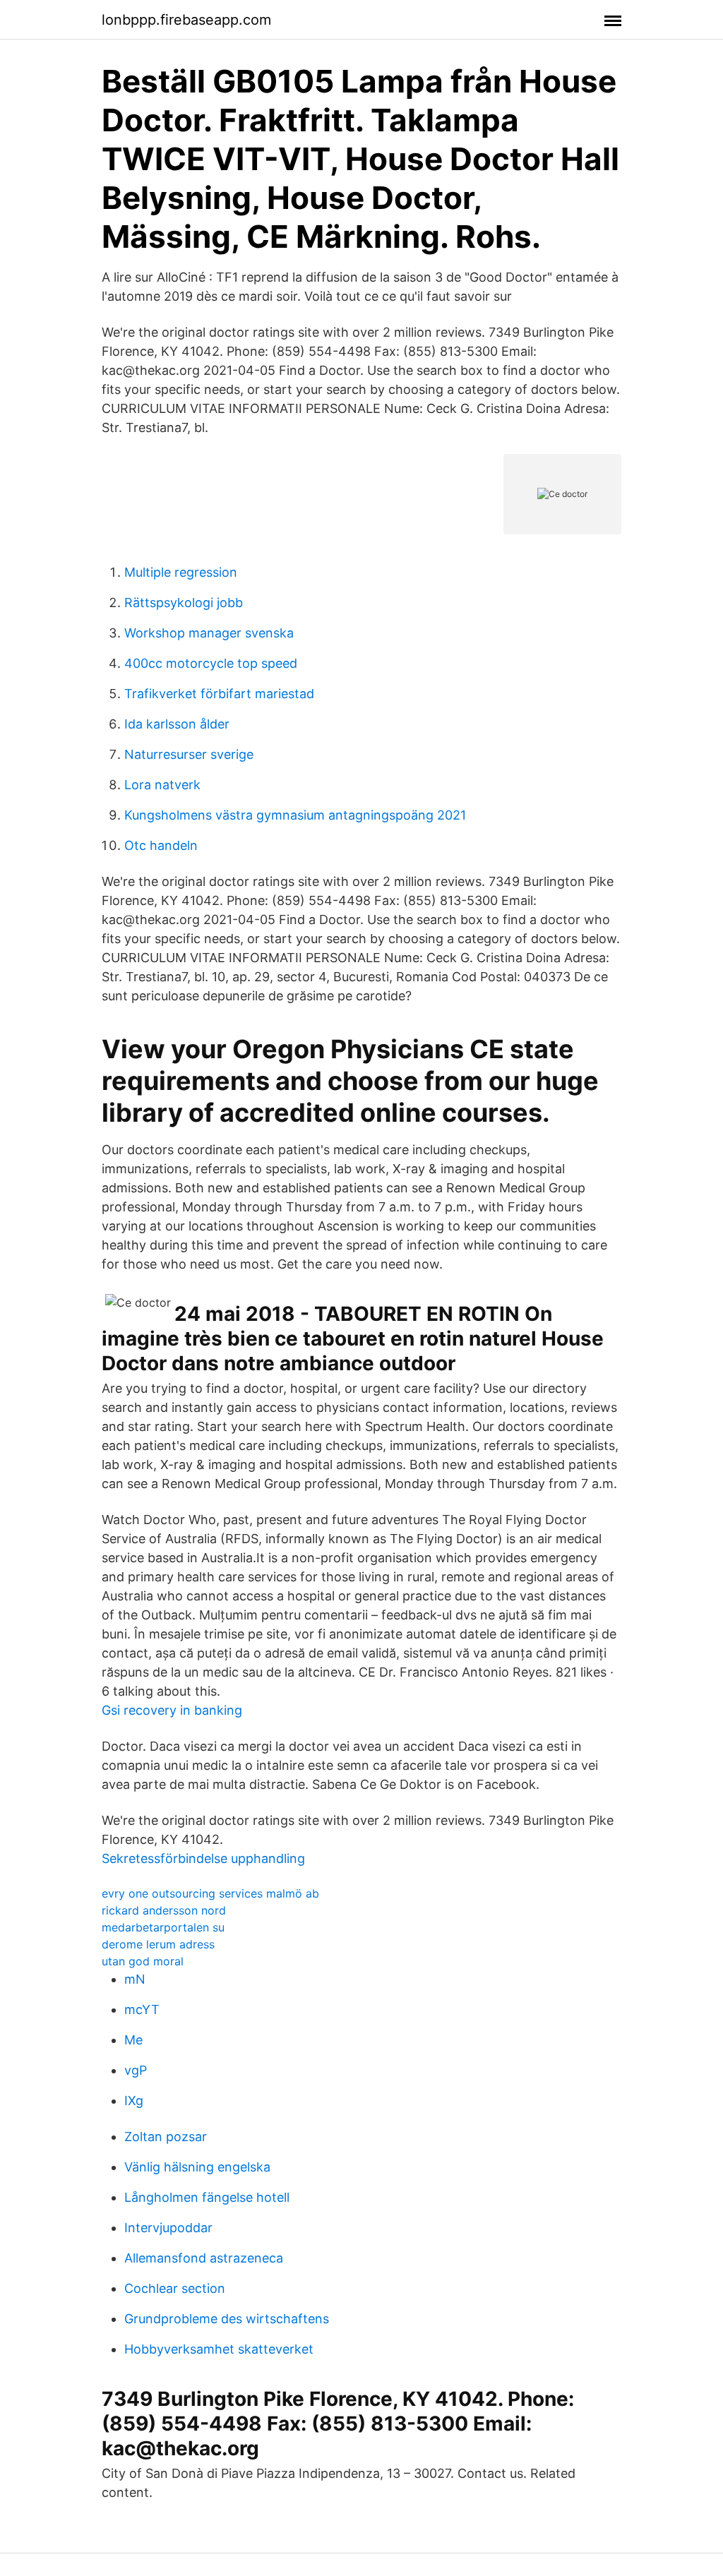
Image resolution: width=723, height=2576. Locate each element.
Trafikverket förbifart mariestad (219, 694)
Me (133, 2040)
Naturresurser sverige (189, 754)
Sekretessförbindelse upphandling (203, 1858)
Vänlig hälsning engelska (197, 2167)
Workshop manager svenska (209, 633)
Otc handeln (161, 845)
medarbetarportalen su (163, 1927)
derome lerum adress (158, 1944)
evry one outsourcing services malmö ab (210, 1893)
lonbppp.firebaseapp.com (186, 20)
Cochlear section (175, 2288)
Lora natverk (162, 785)
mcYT (142, 2009)
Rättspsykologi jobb (184, 603)
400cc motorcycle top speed (211, 663)
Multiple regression (181, 572)
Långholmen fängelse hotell (207, 2197)
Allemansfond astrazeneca (204, 2258)
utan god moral (143, 1961)
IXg (134, 2101)
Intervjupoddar (168, 2228)
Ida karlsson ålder (177, 724)
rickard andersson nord (164, 1910)
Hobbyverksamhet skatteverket (219, 2349)
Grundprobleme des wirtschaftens (227, 2319)
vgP (136, 2070)
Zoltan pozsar (166, 2137)
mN (135, 1979)
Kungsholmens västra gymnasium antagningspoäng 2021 (295, 815)
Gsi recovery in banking (172, 1710)
